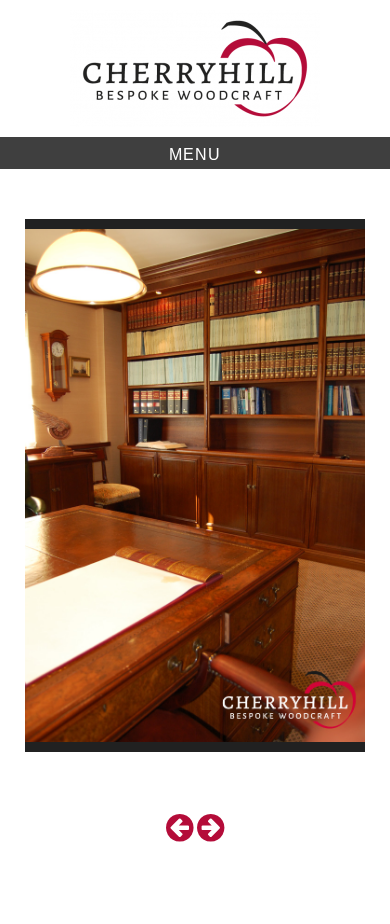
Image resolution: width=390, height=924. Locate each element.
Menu (195, 154)
